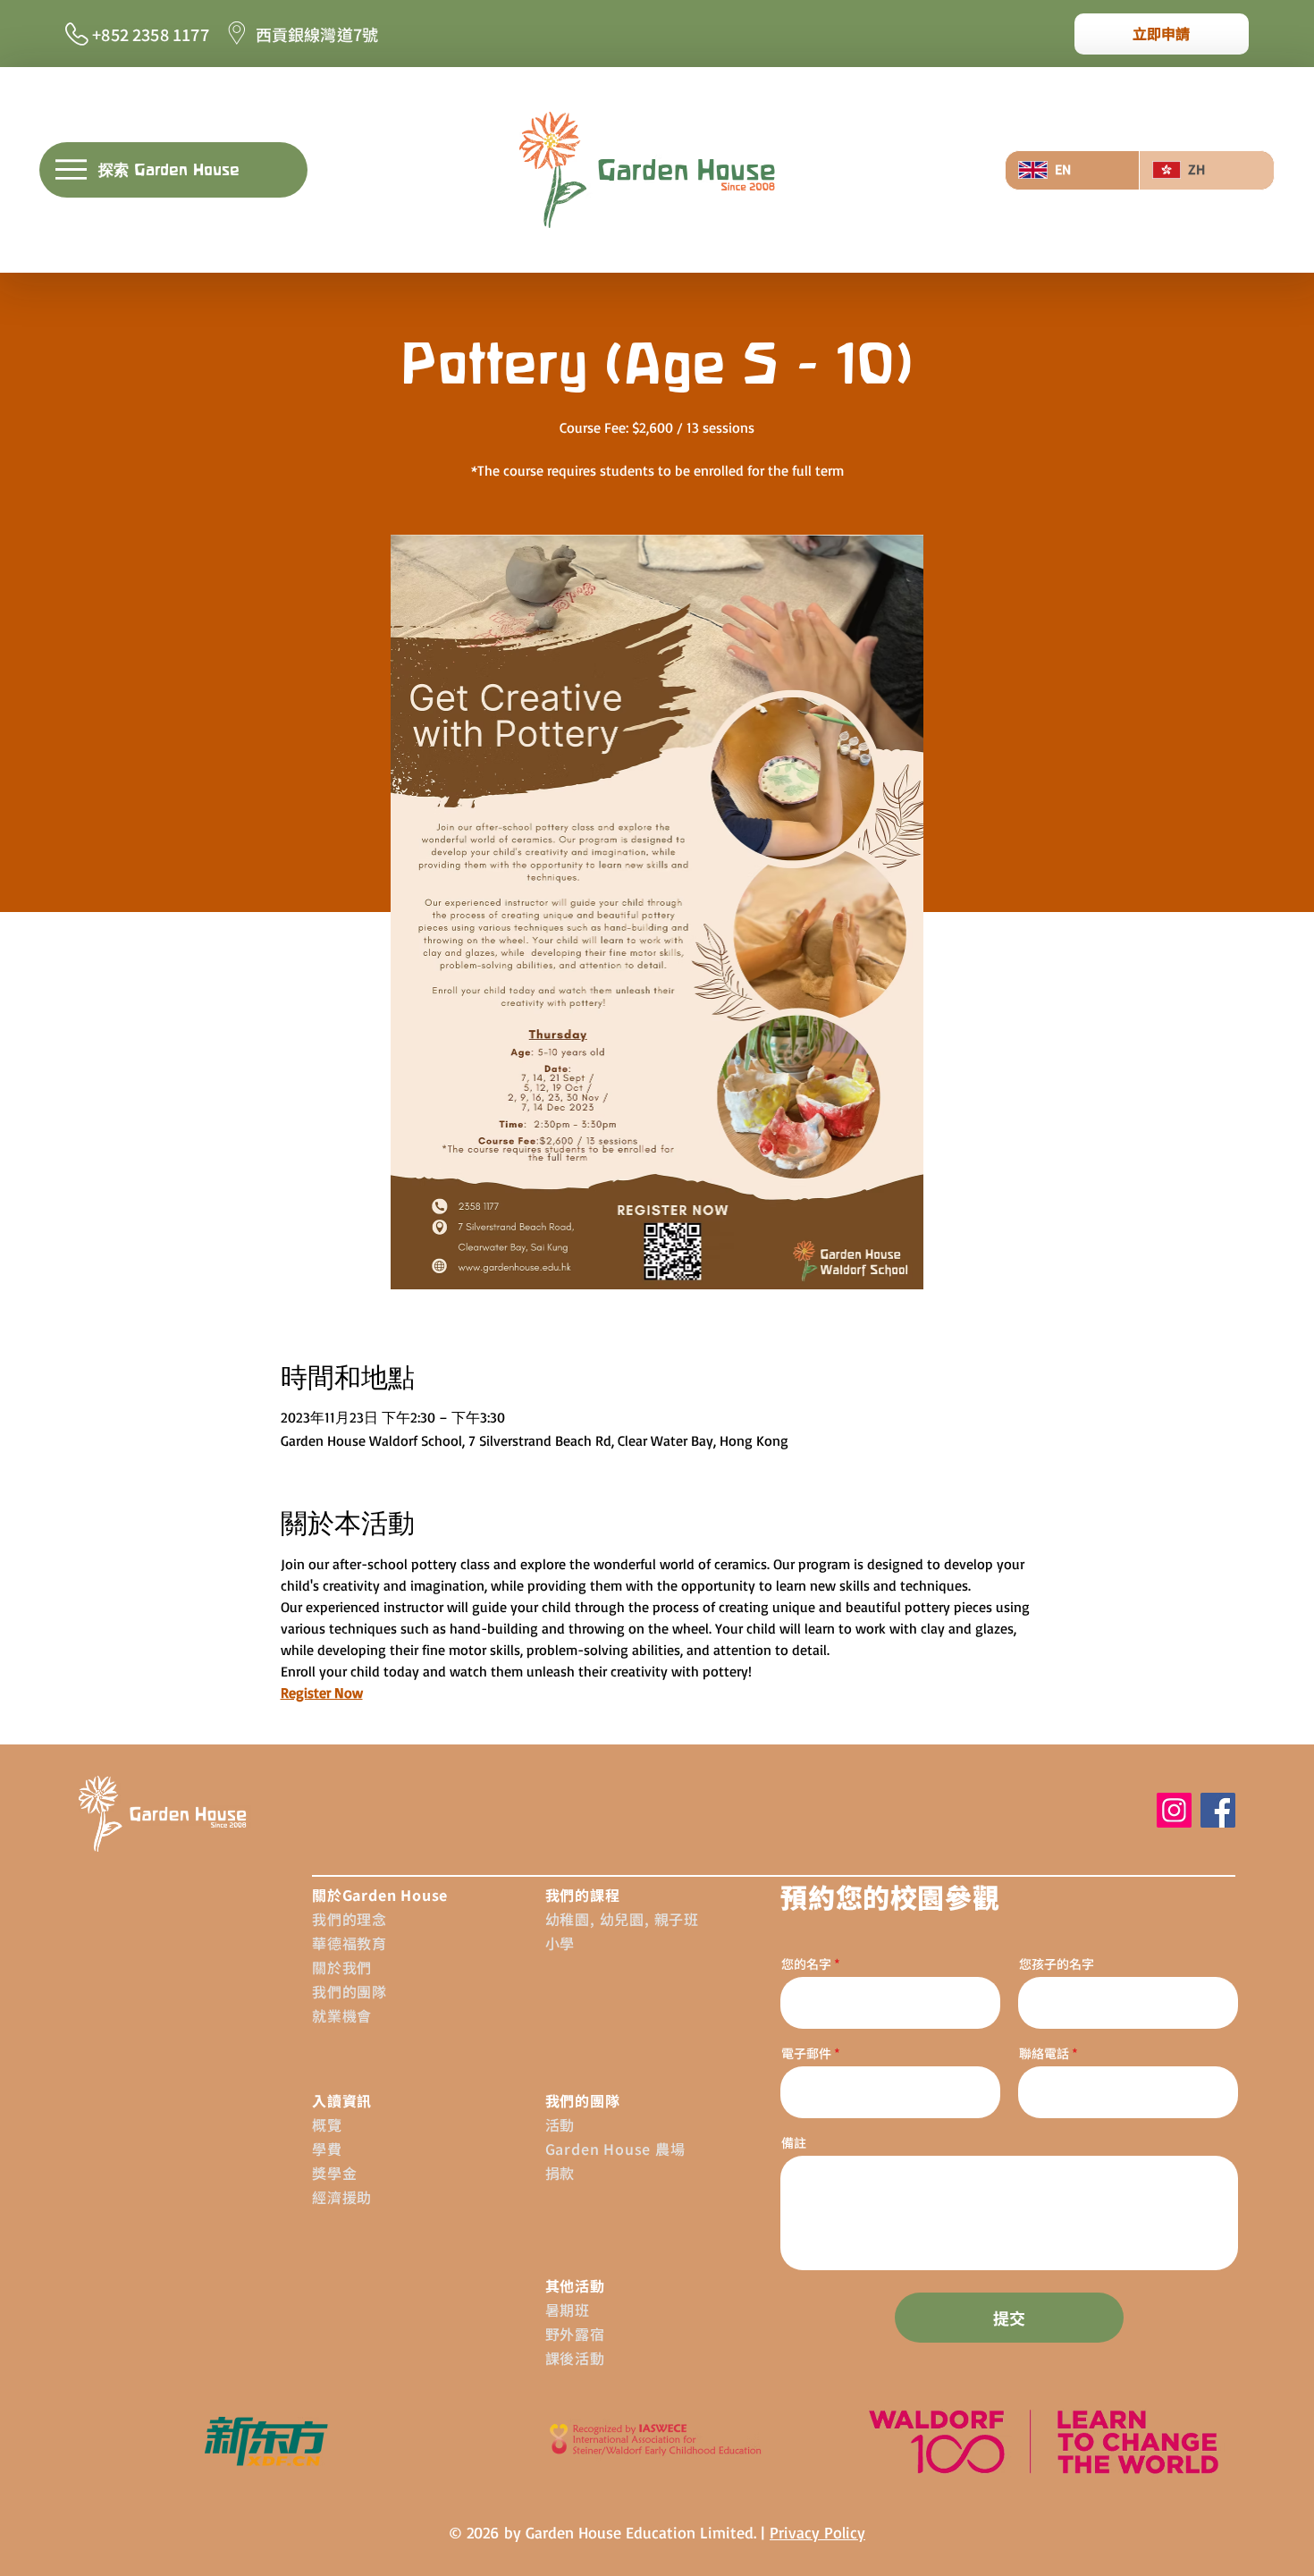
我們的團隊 (350, 1991)
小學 (560, 1943)
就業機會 (342, 2015)
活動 (560, 2124)
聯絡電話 (1044, 2053)
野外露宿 (575, 2334)
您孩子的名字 (1057, 1964)
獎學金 (334, 2173)
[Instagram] (1174, 1810)
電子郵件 (808, 2053)
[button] (173, 170)
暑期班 (568, 2310)
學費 (327, 2149)
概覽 (327, 2124)
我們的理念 (350, 1919)
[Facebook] (1218, 1810)
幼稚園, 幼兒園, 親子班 (622, 1919)
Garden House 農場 (615, 2149)
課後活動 (575, 2358)
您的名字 (806, 1964)
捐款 (560, 2173)
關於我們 (342, 1967)
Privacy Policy (817, 2532)
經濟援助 (342, 2197)
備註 (794, 2142)
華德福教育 (350, 1943)
